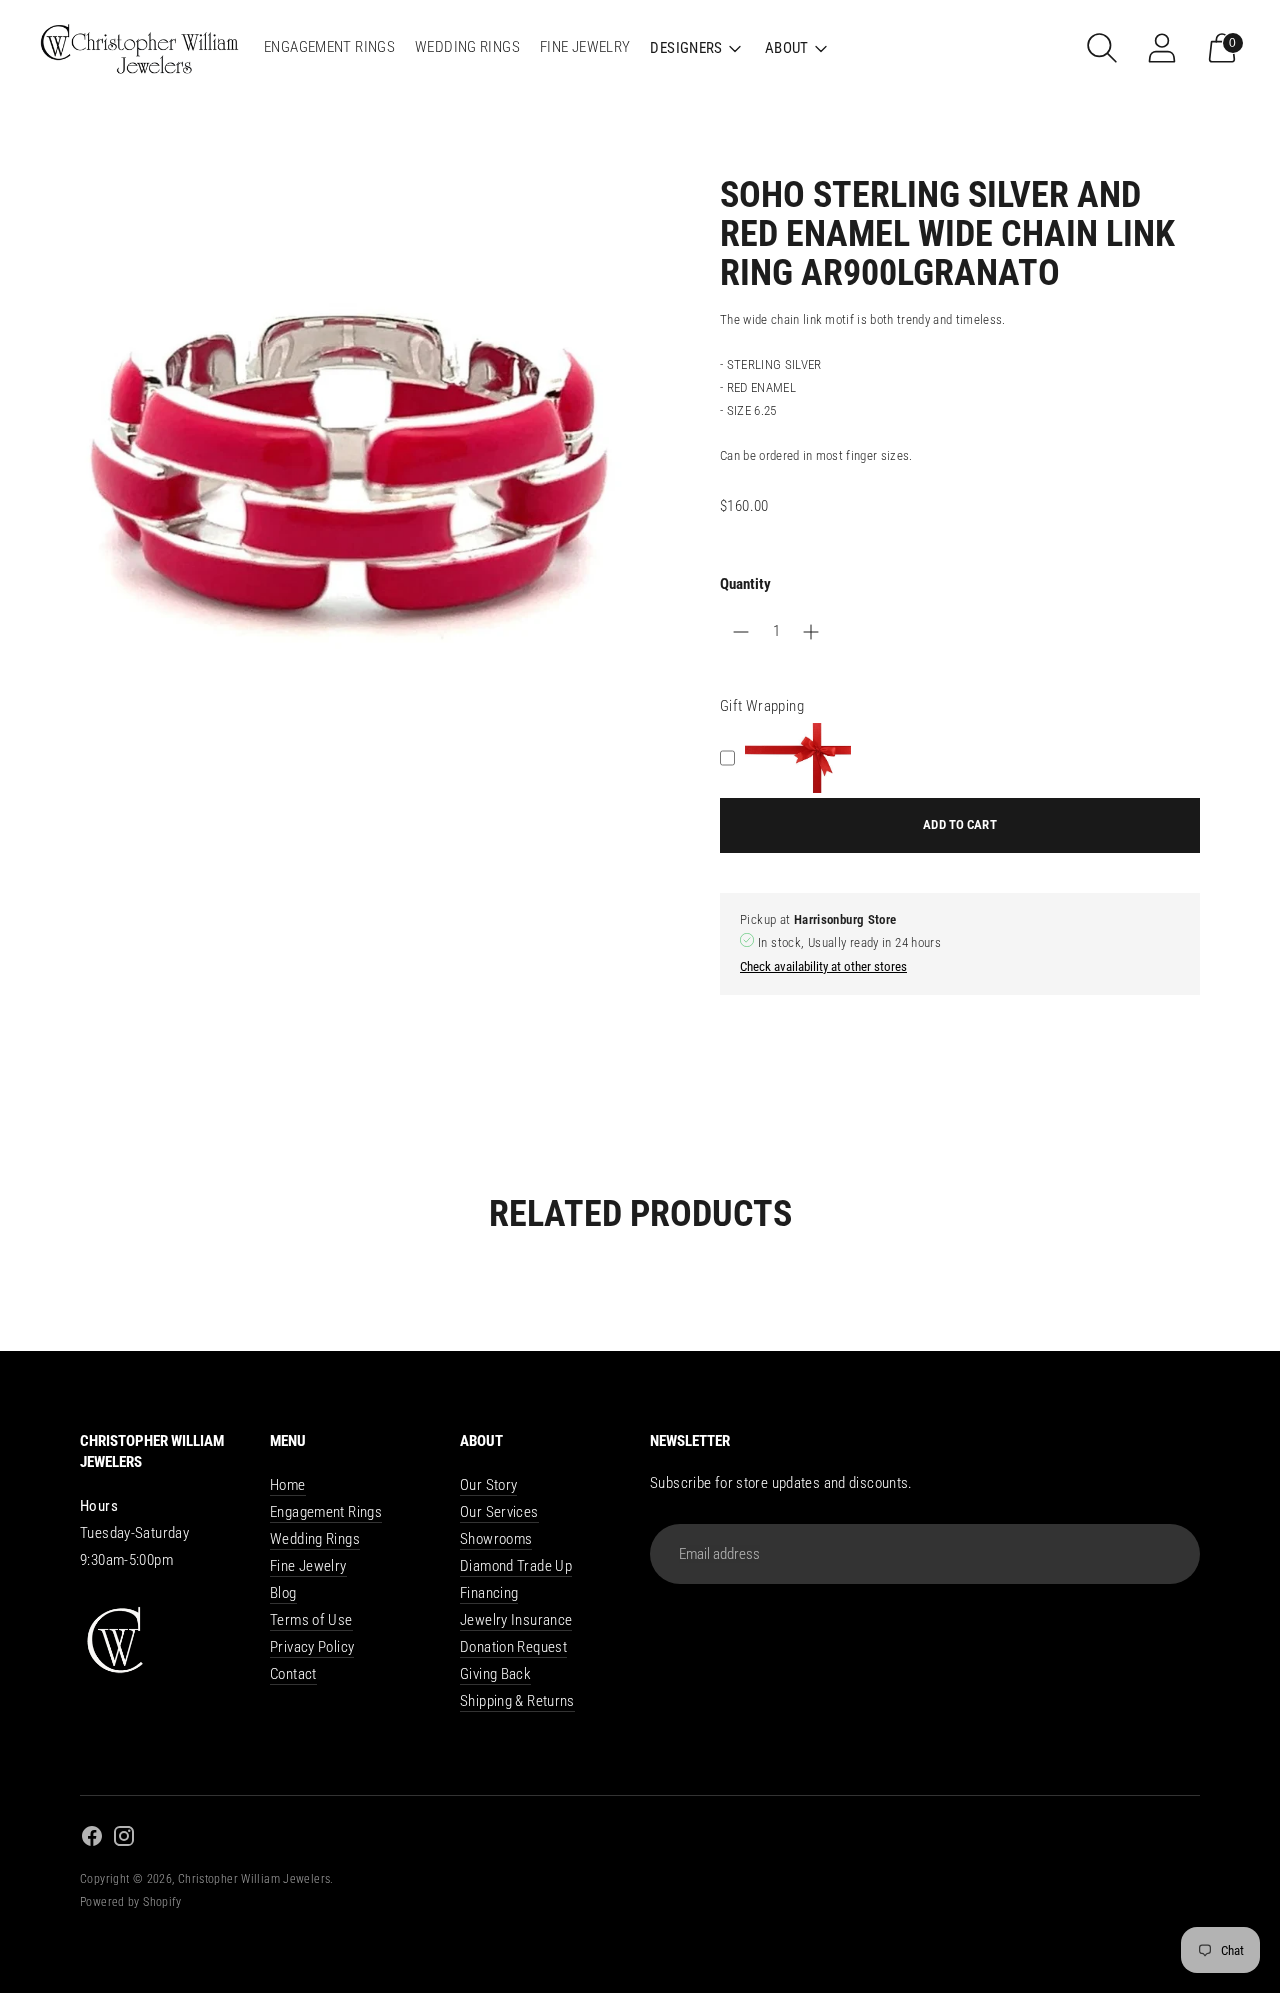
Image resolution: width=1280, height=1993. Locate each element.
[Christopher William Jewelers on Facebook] (92, 1839)
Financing (489, 1593)
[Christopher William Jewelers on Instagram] (124, 1839)
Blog (283, 1593)
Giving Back (495, 1674)
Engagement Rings (326, 1512)
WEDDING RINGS (467, 47)
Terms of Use (311, 1620)
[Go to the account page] (1162, 48)
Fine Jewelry (308, 1566)
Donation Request (513, 1647)
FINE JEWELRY (585, 47)
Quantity (745, 584)
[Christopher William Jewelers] (140, 47)
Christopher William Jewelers (254, 1879)
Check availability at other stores (823, 966)
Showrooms (496, 1539)
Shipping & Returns (517, 1701)
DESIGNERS (686, 48)
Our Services (499, 1512)
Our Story (488, 1485)
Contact (293, 1674)
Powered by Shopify (131, 1902)
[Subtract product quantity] (811, 632)
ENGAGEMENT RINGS (329, 47)
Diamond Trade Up (516, 1566)
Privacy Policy (312, 1647)
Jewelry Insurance (516, 1620)
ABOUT (787, 48)
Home (288, 1485)
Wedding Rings (315, 1539)
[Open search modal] (1102, 48)
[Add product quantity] (741, 632)
